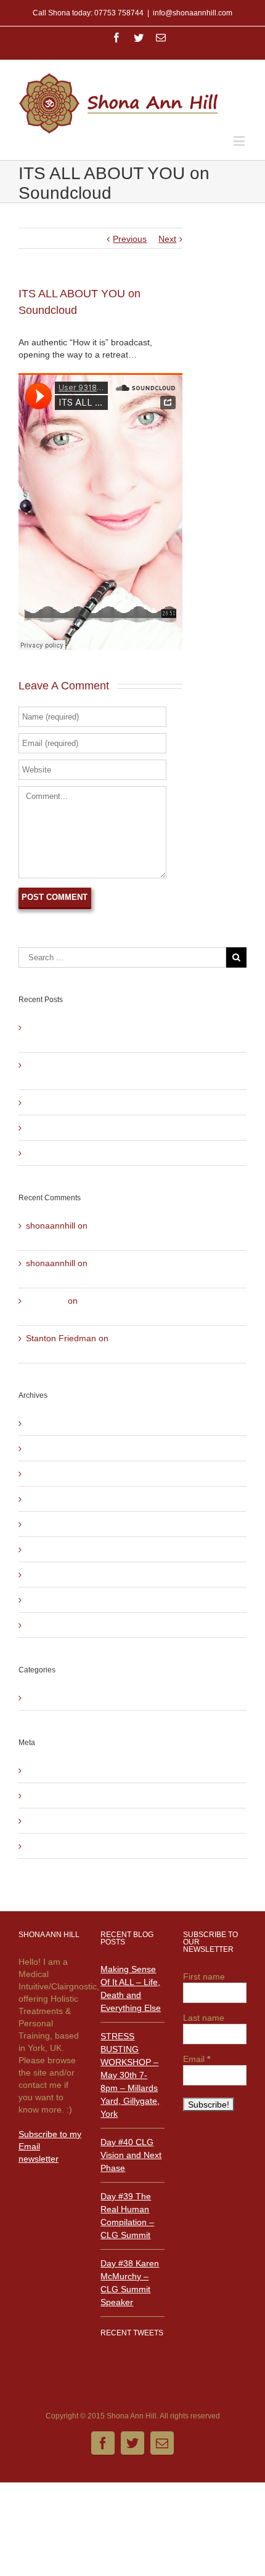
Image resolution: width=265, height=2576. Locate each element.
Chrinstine (46, 1301)
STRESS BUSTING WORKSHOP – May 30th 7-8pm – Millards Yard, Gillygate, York (130, 2075)
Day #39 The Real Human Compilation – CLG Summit (131, 1128)
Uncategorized (54, 1698)
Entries (49, 1796)
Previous (130, 239)
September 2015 (59, 1600)
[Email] (161, 38)
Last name (204, 2018)
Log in (38, 1770)
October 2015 (53, 1575)
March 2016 (49, 1524)
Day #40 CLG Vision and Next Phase (98, 1102)
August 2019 (51, 1423)
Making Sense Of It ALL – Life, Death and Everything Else (131, 1988)
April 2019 (46, 1448)
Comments (57, 1821)
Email (197, 2059)
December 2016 (57, 1499)
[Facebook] (116, 38)
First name (204, 1976)
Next (167, 239)
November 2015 (57, 1549)
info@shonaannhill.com (193, 13)
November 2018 (57, 1474)
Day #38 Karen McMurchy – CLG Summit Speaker (124, 1153)
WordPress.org (55, 1846)
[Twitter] (139, 38)
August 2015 (51, 1625)
